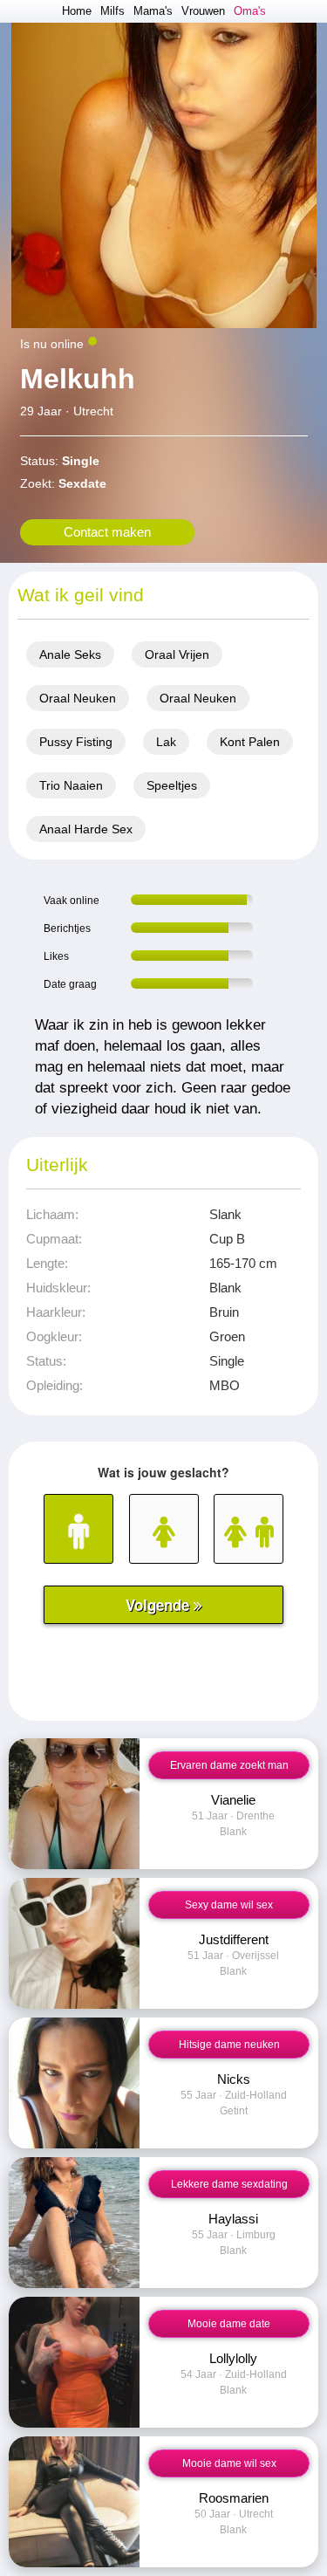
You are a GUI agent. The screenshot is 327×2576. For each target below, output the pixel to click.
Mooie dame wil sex (229, 2463)
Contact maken (107, 532)
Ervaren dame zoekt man (229, 1765)
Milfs (112, 11)
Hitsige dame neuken (229, 2045)
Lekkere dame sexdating (229, 2184)
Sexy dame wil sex (229, 1905)
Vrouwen (203, 11)
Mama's (153, 11)
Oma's (250, 11)
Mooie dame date (229, 2324)
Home (77, 11)
